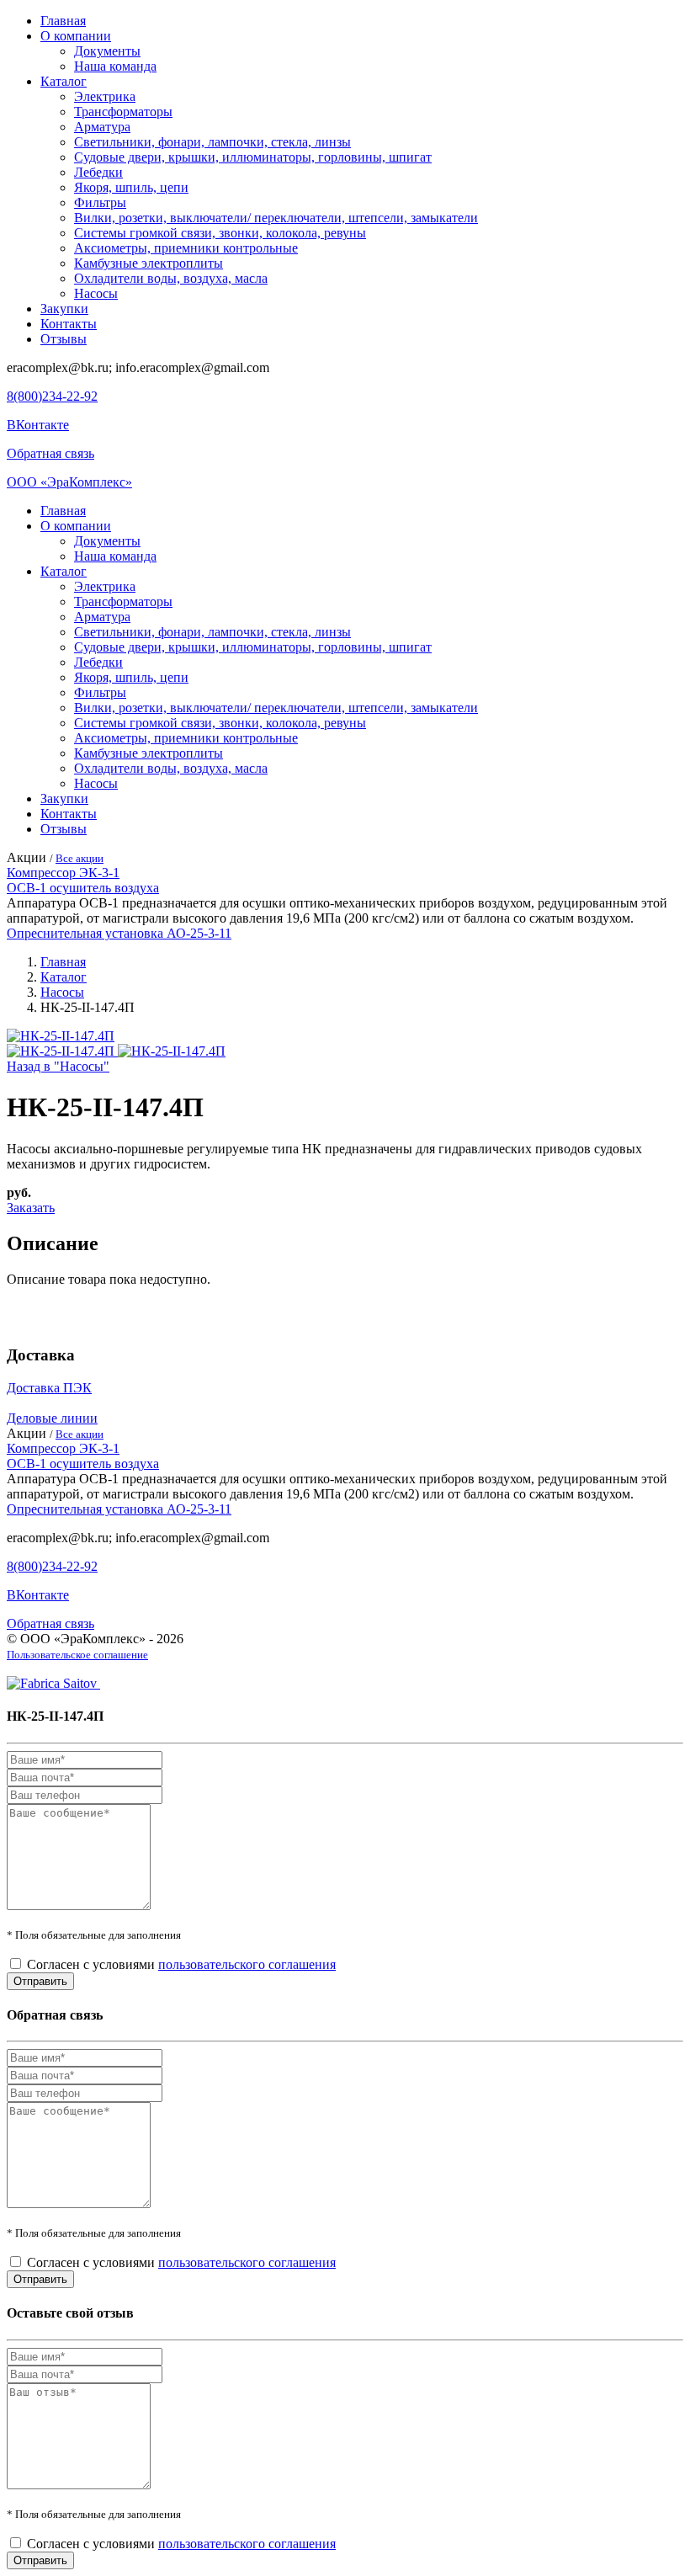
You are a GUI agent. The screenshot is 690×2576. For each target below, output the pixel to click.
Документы (107, 51)
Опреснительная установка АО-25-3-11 (119, 933)
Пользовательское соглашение (77, 1655)
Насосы (96, 293)
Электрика (105, 96)
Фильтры (100, 202)
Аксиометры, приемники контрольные (186, 248)
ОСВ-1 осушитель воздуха (83, 888)
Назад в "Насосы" (58, 1066)
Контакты (69, 324)
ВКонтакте (38, 425)
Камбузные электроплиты (149, 263)
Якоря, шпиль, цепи (131, 187)
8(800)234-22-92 (52, 396)
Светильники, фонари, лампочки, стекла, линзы (212, 142)
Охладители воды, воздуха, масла (171, 278)
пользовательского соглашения (247, 1964)
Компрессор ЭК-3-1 (63, 873)
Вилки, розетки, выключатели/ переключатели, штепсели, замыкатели (276, 218)
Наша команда (115, 66)
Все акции (80, 858)
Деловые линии (52, 1418)
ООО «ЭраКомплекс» (69, 482)
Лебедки (98, 172)
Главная (63, 21)
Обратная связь (50, 453)
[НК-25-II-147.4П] (61, 1036)
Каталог (64, 81)
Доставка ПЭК (49, 1388)
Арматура (102, 127)
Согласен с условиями (181, 1964)
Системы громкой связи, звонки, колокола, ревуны (220, 233)
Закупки (64, 309)
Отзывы (64, 339)
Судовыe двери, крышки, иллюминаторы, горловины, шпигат (253, 157)
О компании (76, 36)
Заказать (31, 1208)
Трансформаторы (123, 112)
